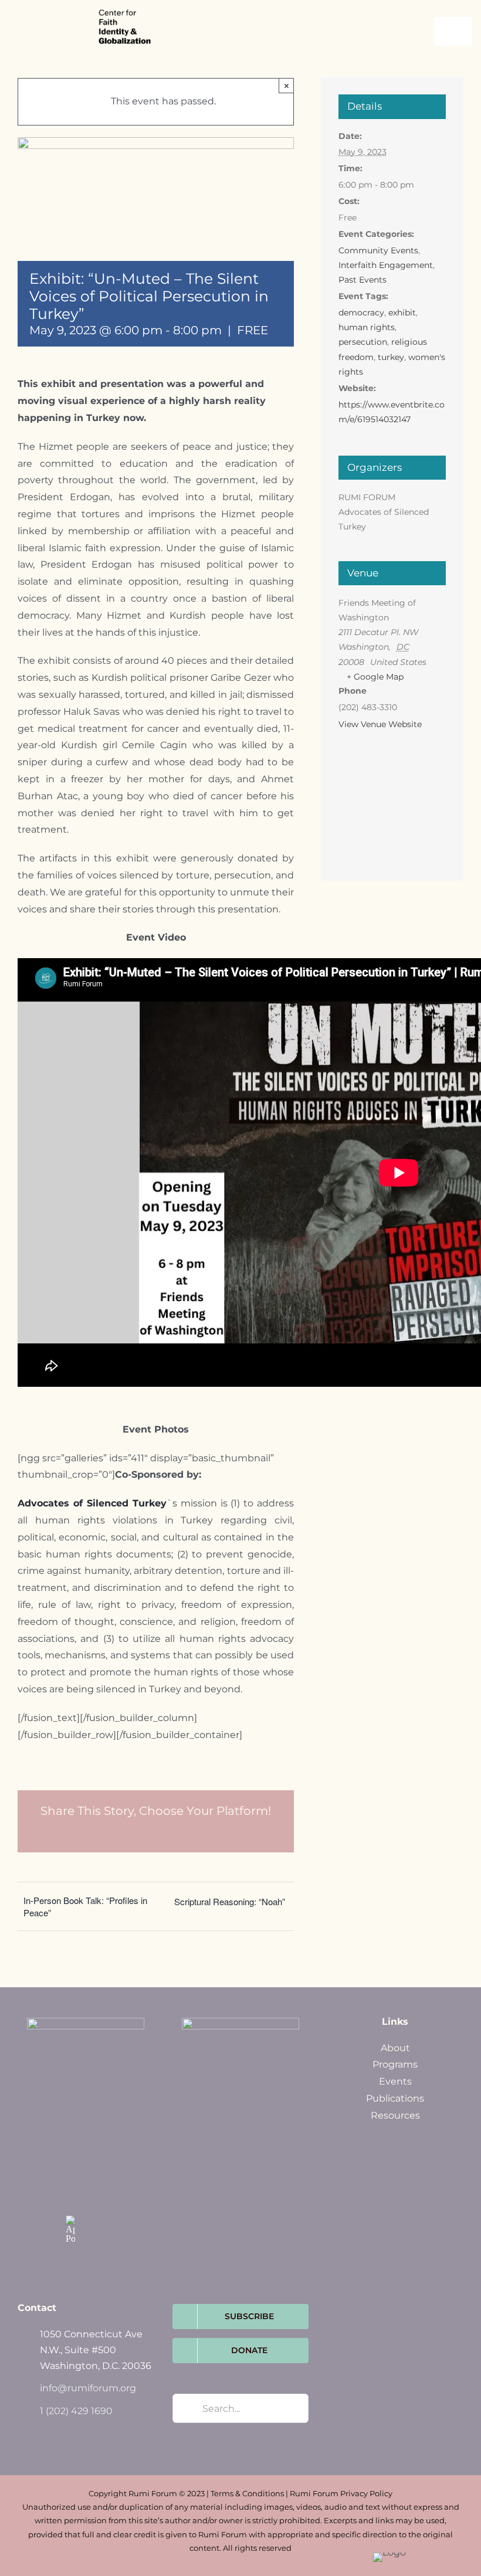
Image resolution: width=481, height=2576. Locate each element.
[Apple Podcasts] (70, 2229)
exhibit (402, 313)
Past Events (363, 280)
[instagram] (70, 2195)
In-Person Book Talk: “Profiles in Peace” (85, 1906)
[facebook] (70, 2171)
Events (395, 2081)
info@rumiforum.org (88, 2388)
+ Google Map (375, 677)
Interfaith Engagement (386, 265)
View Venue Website (380, 724)
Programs (395, 2064)
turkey (391, 357)
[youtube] (95, 2195)
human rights (367, 327)
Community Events (378, 250)
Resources (395, 2115)
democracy (361, 313)
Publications (395, 2098)
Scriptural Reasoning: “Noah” (230, 1901)
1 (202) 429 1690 (76, 2411)
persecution (363, 342)
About (395, 2048)
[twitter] (95, 2171)
